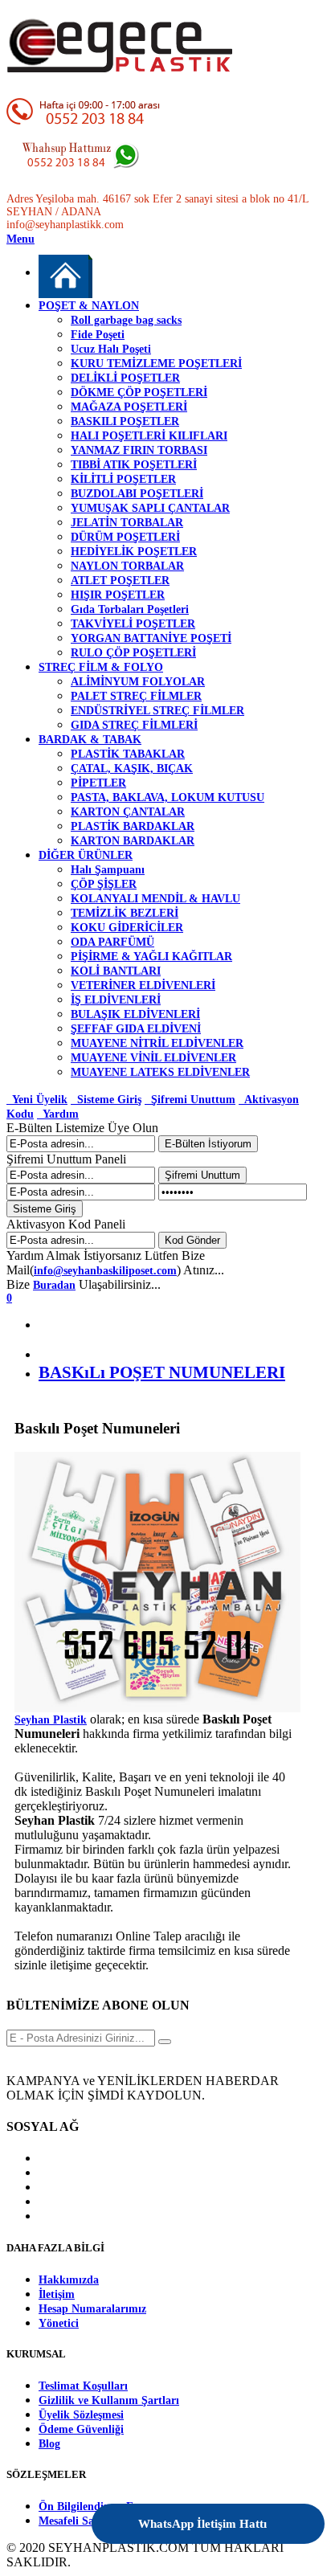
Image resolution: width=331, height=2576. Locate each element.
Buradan (54, 1285)
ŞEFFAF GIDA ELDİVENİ (136, 1029)
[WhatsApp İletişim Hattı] (269, 2513)
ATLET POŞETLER (120, 581)
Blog (49, 2444)
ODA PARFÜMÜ (112, 942)
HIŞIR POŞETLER (118, 595)
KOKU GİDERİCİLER (127, 928)
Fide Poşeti (98, 335)
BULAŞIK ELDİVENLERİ (135, 1014)
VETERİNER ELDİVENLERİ (143, 985)
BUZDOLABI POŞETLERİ (137, 494)
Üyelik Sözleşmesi (81, 2415)
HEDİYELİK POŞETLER (134, 552)
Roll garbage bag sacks (126, 320)
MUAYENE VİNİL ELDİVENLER (153, 1058)
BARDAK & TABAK (90, 740)
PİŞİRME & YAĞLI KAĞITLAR (151, 957)
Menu (20, 239)
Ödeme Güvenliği (81, 2429)
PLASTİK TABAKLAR (128, 754)
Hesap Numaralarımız (92, 2309)
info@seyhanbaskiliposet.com (105, 1271)
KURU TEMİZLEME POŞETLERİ (156, 364)
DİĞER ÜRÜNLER (86, 855)
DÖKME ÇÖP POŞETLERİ (139, 393)
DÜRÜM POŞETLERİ (125, 537)
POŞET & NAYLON (89, 306)
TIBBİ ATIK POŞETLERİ (134, 465)
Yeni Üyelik (37, 1100)
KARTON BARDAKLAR (133, 841)
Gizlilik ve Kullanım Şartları (109, 2400)
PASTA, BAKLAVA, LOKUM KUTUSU (168, 797)
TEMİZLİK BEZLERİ (125, 913)
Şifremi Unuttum (190, 1100)
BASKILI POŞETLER (125, 421)
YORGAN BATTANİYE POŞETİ (151, 638)
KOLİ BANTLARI (116, 971)
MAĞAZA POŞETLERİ (129, 407)
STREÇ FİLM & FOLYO (101, 667)
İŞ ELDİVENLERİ (116, 1000)
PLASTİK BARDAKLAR (133, 826)
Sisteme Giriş (106, 1100)
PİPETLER (98, 783)
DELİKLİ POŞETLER (125, 378)
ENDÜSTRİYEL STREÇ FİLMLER (157, 711)
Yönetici (59, 2323)
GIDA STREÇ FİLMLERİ (134, 725)
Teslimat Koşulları (83, 2386)
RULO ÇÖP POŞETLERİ (133, 653)
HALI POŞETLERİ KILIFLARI (149, 436)
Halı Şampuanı (108, 870)
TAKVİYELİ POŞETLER (133, 624)
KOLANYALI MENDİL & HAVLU (155, 899)
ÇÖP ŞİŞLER (104, 884)
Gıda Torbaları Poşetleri (130, 609)
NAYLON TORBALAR (127, 566)
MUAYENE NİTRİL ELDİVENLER (157, 1043)
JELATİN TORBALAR (127, 523)
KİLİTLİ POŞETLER (123, 479)
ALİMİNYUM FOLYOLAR (138, 682)
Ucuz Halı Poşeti (111, 349)
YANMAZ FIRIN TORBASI (139, 450)
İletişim (57, 2294)
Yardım (58, 1114)
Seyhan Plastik (51, 1720)
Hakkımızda (69, 2280)
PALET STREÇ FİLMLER (136, 696)
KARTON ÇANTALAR (128, 812)
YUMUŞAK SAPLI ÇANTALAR (150, 508)
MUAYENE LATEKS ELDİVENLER (160, 1072)
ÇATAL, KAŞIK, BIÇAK (132, 769)
